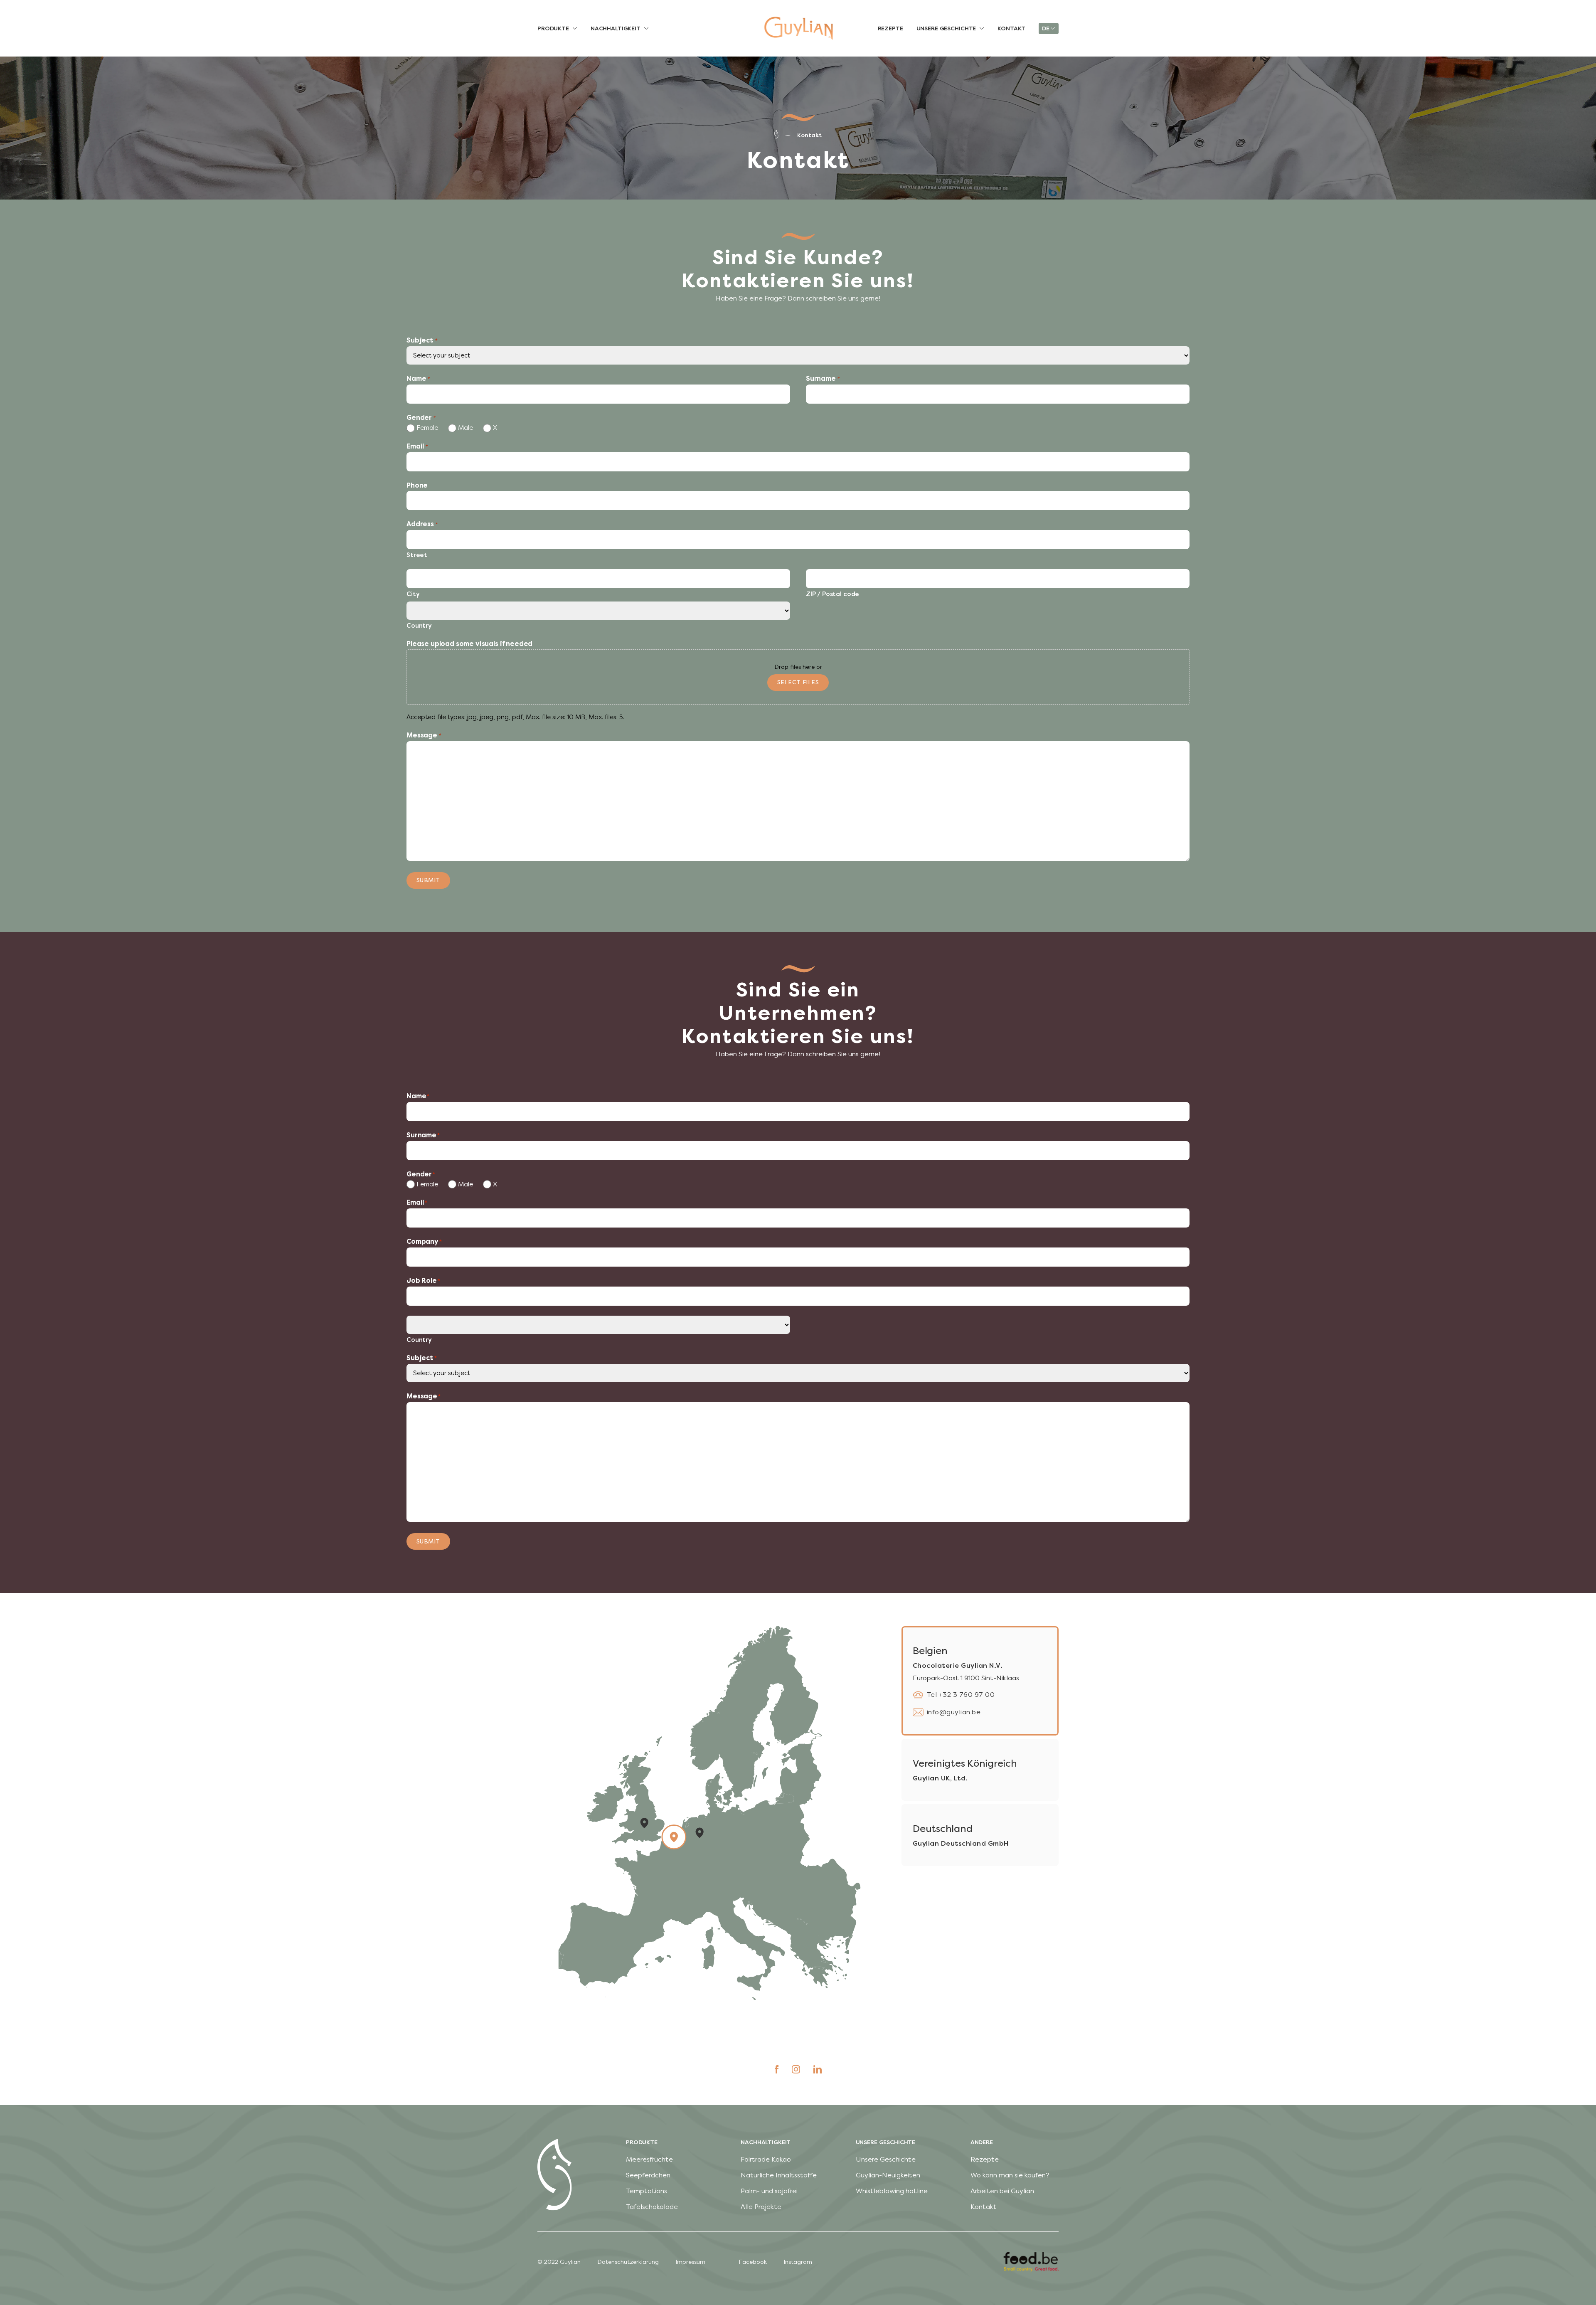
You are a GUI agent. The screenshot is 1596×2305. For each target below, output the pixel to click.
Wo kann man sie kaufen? (1010, 2175)
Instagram (798, 2262)
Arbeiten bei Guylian (1002, 2191)
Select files (798, 682)
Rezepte (985, 2159)
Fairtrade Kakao (766, 2159)
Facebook (753, 2262)
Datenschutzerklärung (628, 2262)
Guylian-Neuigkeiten (888, 2175)
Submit (428, 880)
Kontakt (809, 135)
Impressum (690, 2262)
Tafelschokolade (652, 2207)
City (413, 594)
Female (426, 428)
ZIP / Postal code (832, 594)
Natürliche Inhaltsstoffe (779, 2175)
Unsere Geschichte (886, 2159)
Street (417, 555)
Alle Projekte (761, 2207)
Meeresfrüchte (649, 2159)
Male (464, 428)
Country (419, 626)
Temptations (647, 2191)
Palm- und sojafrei (769, 2191)
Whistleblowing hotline (892, 2191)
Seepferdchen (648, 2175)
